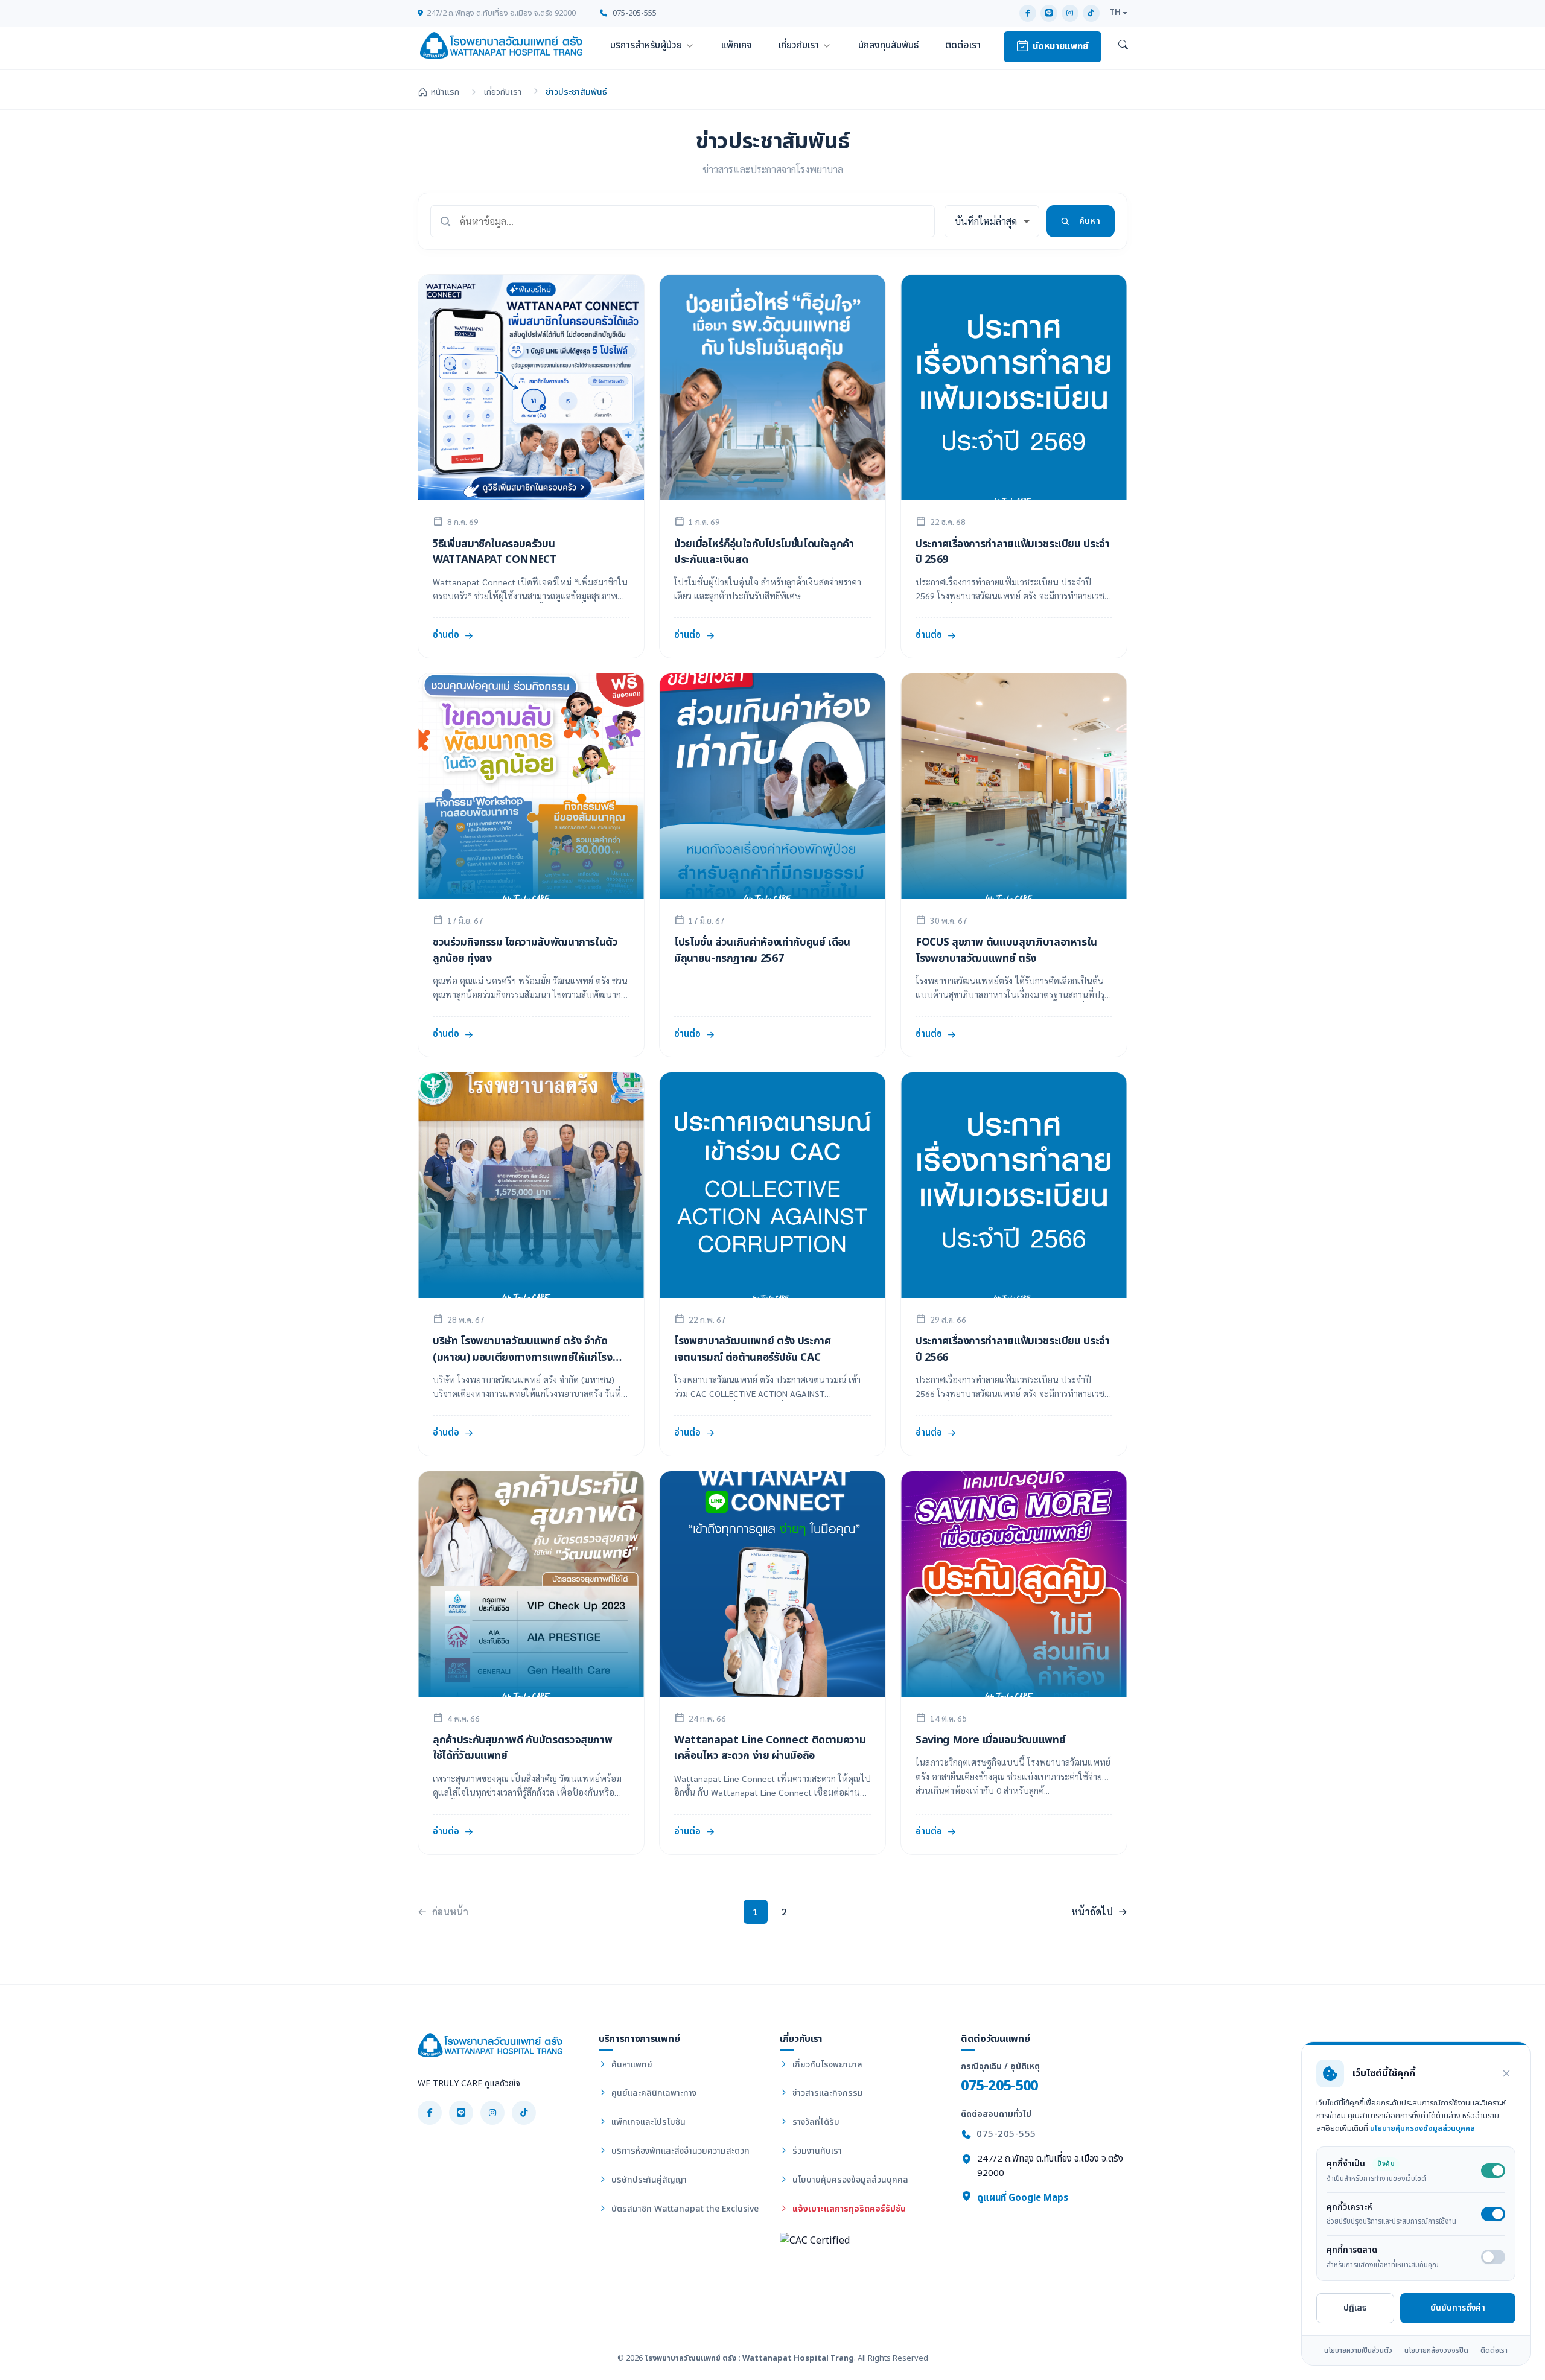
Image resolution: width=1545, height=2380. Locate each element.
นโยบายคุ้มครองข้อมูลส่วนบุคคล (849, 2180)
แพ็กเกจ (737, 45)
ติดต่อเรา (963, 45)
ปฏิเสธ (1355, 2308)
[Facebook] (1028, 13)
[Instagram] (1070, 13)
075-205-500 (999, 2086)
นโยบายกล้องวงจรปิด (1436, 2350)
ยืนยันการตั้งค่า (1458, 2308)
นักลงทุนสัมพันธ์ (888, 45)
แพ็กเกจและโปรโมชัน (647, 2122)
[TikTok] (1091, 13)
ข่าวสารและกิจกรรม (827, 2093)
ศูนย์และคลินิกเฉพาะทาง (653, 2093)
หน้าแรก (445, 92)
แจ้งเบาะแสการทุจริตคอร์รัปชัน (848, 2209)
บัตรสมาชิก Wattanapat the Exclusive (684, 2209)
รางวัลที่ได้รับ (815, 2122)
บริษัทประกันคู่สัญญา (648, 2180)
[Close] (1506, 2073)
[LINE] (1049, 13)
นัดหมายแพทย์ (1060, 47)
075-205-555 (634, 13)
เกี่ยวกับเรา (799, 45)
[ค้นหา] (1123, 46)
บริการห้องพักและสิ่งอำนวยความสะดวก (679, 2151)
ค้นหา (1090, 221)
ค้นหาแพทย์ (631, 2065)
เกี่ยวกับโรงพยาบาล (826, 2065)
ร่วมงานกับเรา (816, 2151)
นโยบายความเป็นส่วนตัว (1358, 2350)
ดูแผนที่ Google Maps (1021, 2198)
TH (1115, 13)
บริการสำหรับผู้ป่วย (646, 45)
